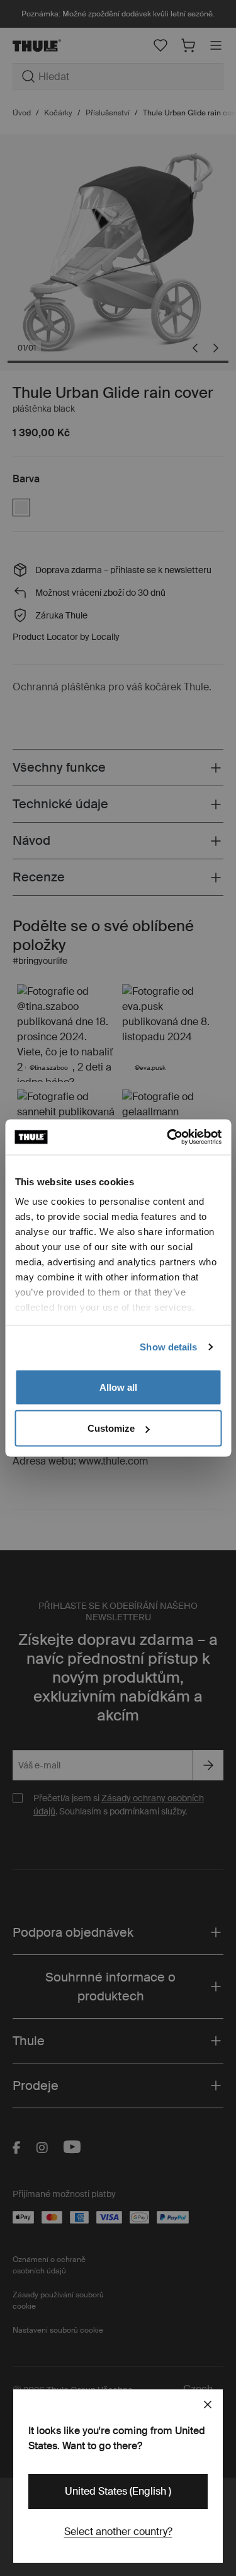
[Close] (208, 2405)
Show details (168, 1347)
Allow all (118, 1387)
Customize (111, 1428)
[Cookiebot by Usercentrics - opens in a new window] (168, 1137)
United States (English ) (118, 2491)
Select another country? (118, 2532)
